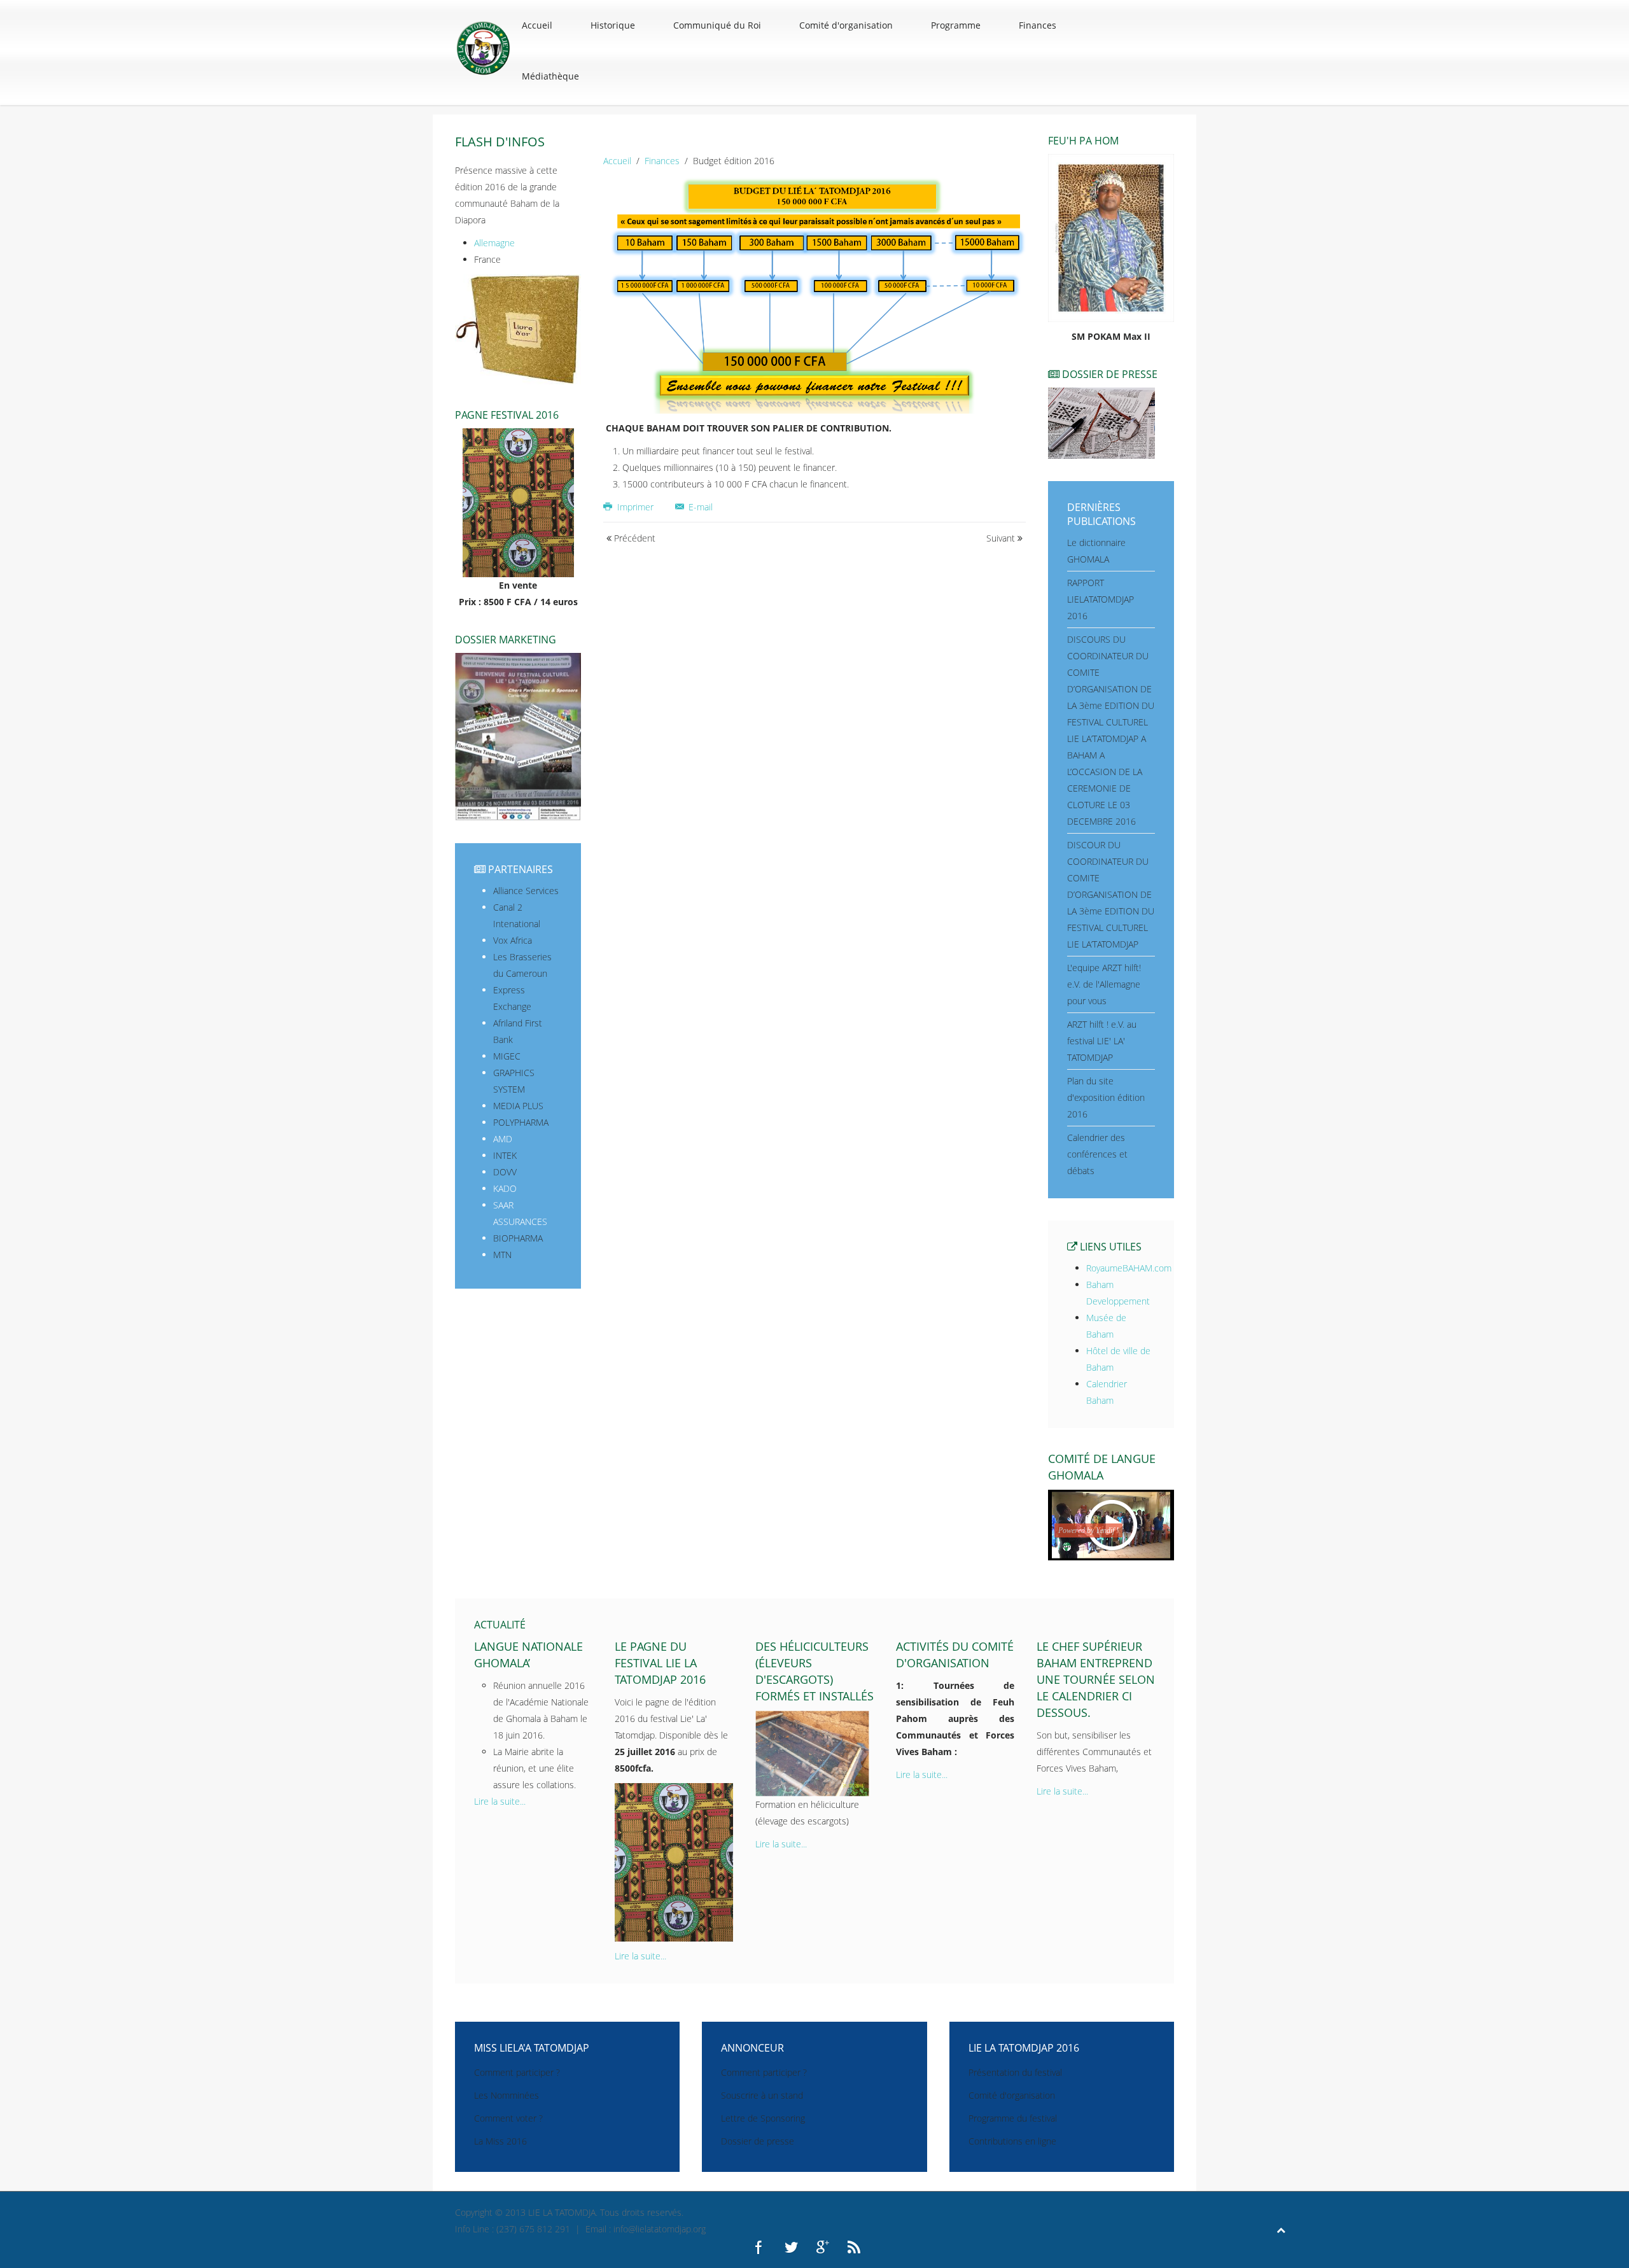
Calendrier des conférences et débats (1097, 1154)
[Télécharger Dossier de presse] (1101, 422)
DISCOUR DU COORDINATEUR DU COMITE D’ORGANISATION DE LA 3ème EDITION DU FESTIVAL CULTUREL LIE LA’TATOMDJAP (1111, 894)
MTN (502, 1255)
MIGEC (507, 1056)
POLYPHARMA (521, 1122)
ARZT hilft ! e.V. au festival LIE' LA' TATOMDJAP (1102, 1041)
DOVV (505, 1172)
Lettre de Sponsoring (763, 2118)
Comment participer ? (517, 2072)
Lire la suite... (500, 1801)
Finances (1038, 25)
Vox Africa (513, 940)
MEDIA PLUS (518, 1106)
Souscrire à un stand (762, 2095)
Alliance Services (526, 891)
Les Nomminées (507, 2095)
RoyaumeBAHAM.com (1129, 1268)
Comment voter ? (508, 2118)
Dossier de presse (758, 2141)
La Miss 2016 (500, 2141)
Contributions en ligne (1012, 2141)
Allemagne (494, 243)
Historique (613, 25)
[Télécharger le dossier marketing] (518, 736)
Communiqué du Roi (717, 25)
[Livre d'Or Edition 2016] (518, 329)
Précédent (633, 538)
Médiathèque (550, 76)
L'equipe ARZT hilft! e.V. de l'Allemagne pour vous (1104, 984)
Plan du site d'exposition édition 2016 (1106, 1097)
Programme (956, 25)
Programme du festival (1013, 2118)
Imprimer (635, 507)
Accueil (537, 25)
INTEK (505, 1155)
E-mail (699, 507)
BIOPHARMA (518, 1238)
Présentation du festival (1015, 2072)
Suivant (1002, 538)
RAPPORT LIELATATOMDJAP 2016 (1101, 599)
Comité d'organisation (846, 25)
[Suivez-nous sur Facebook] (760, 2246)
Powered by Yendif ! (1088, 1530)
